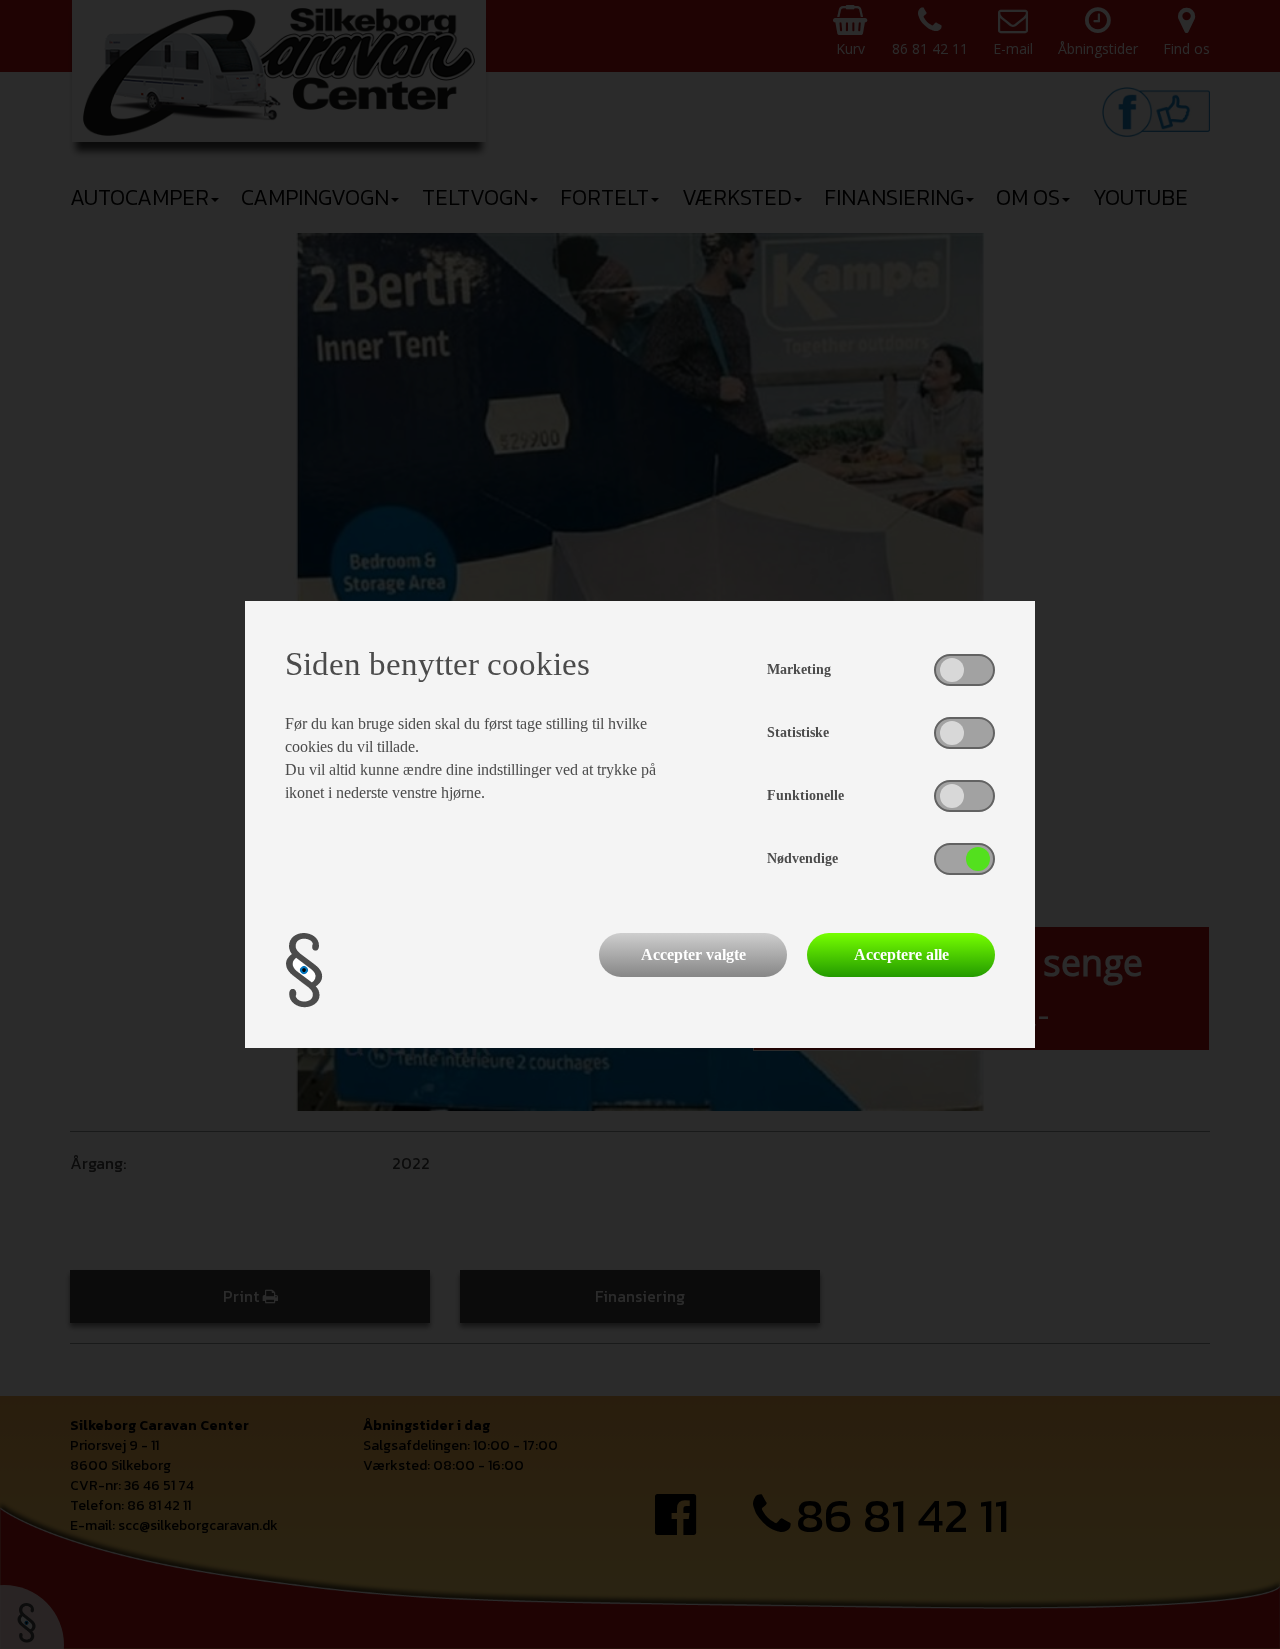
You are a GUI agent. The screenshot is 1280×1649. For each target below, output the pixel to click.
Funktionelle (805, 795)
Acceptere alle (901, 954)
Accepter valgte (693, 954)
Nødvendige (802, 858)
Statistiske (798, 732)
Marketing (799, 669)
